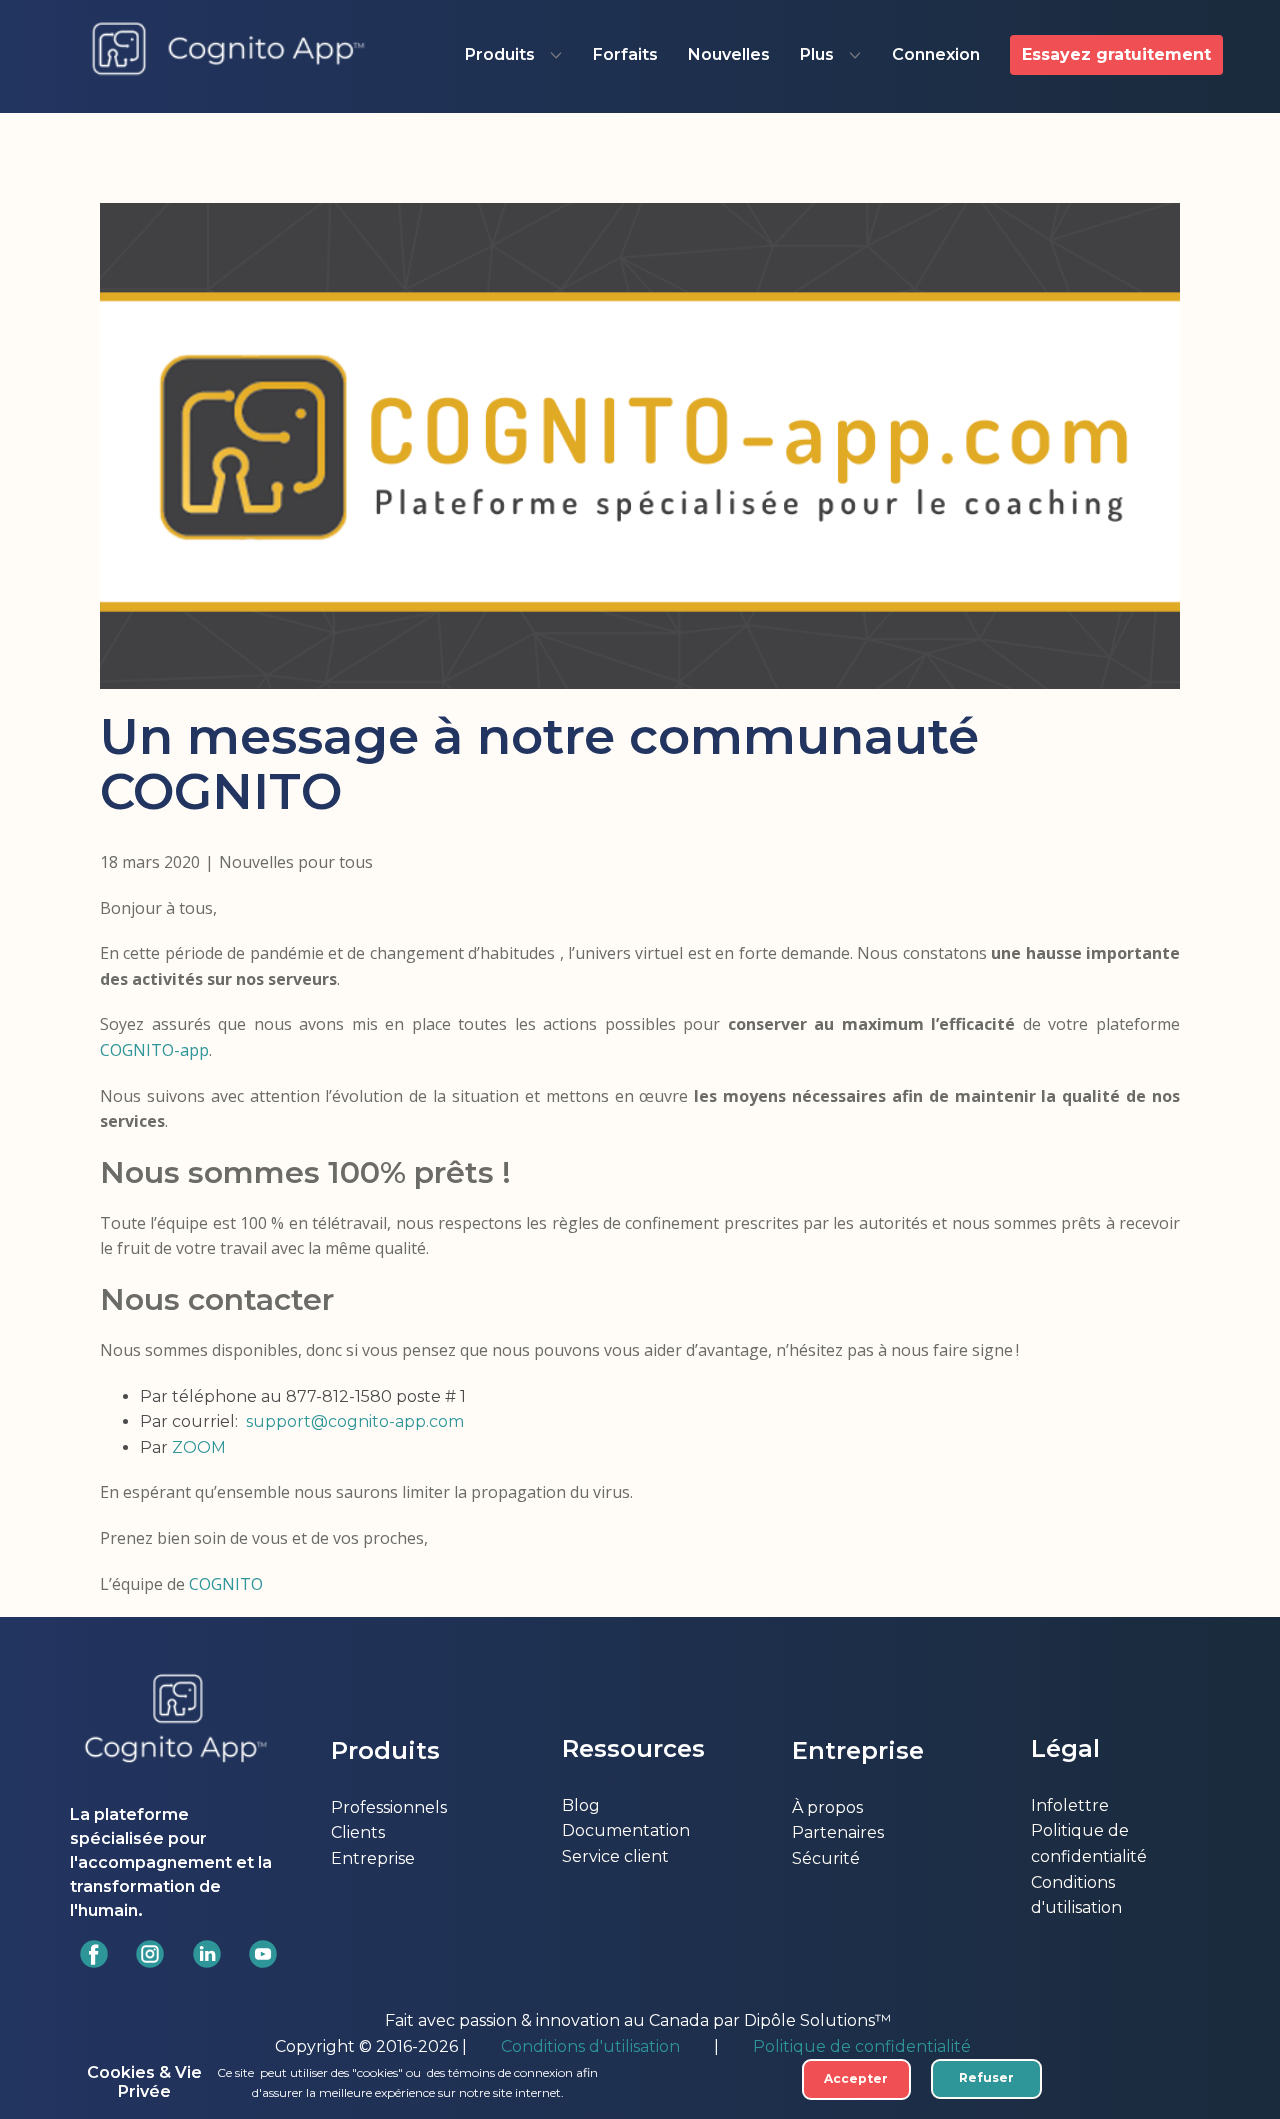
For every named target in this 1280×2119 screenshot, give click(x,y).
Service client (615, 1856)
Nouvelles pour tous (296, 862)
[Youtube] (207, 1954)
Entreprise (373, 1858)
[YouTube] (263, 1954)
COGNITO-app (154, 1050)
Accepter (856, 2078)
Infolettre (1070, 1805)
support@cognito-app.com (355, 1421)
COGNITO (226, 1584)
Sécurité (826, 1858)
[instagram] (150, 1954)
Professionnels (389, 1807)
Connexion (936, 54)
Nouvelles (729, 54)
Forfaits (625, 54)
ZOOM (199, 1447)
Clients (358, 1832)
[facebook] (94, 1954)
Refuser (986, 2077)
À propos (827, 1807)
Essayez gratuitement (1116, 54)
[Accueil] (229, 50)
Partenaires (838, 1832)
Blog (581, 1805)
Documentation (626, 1830)
